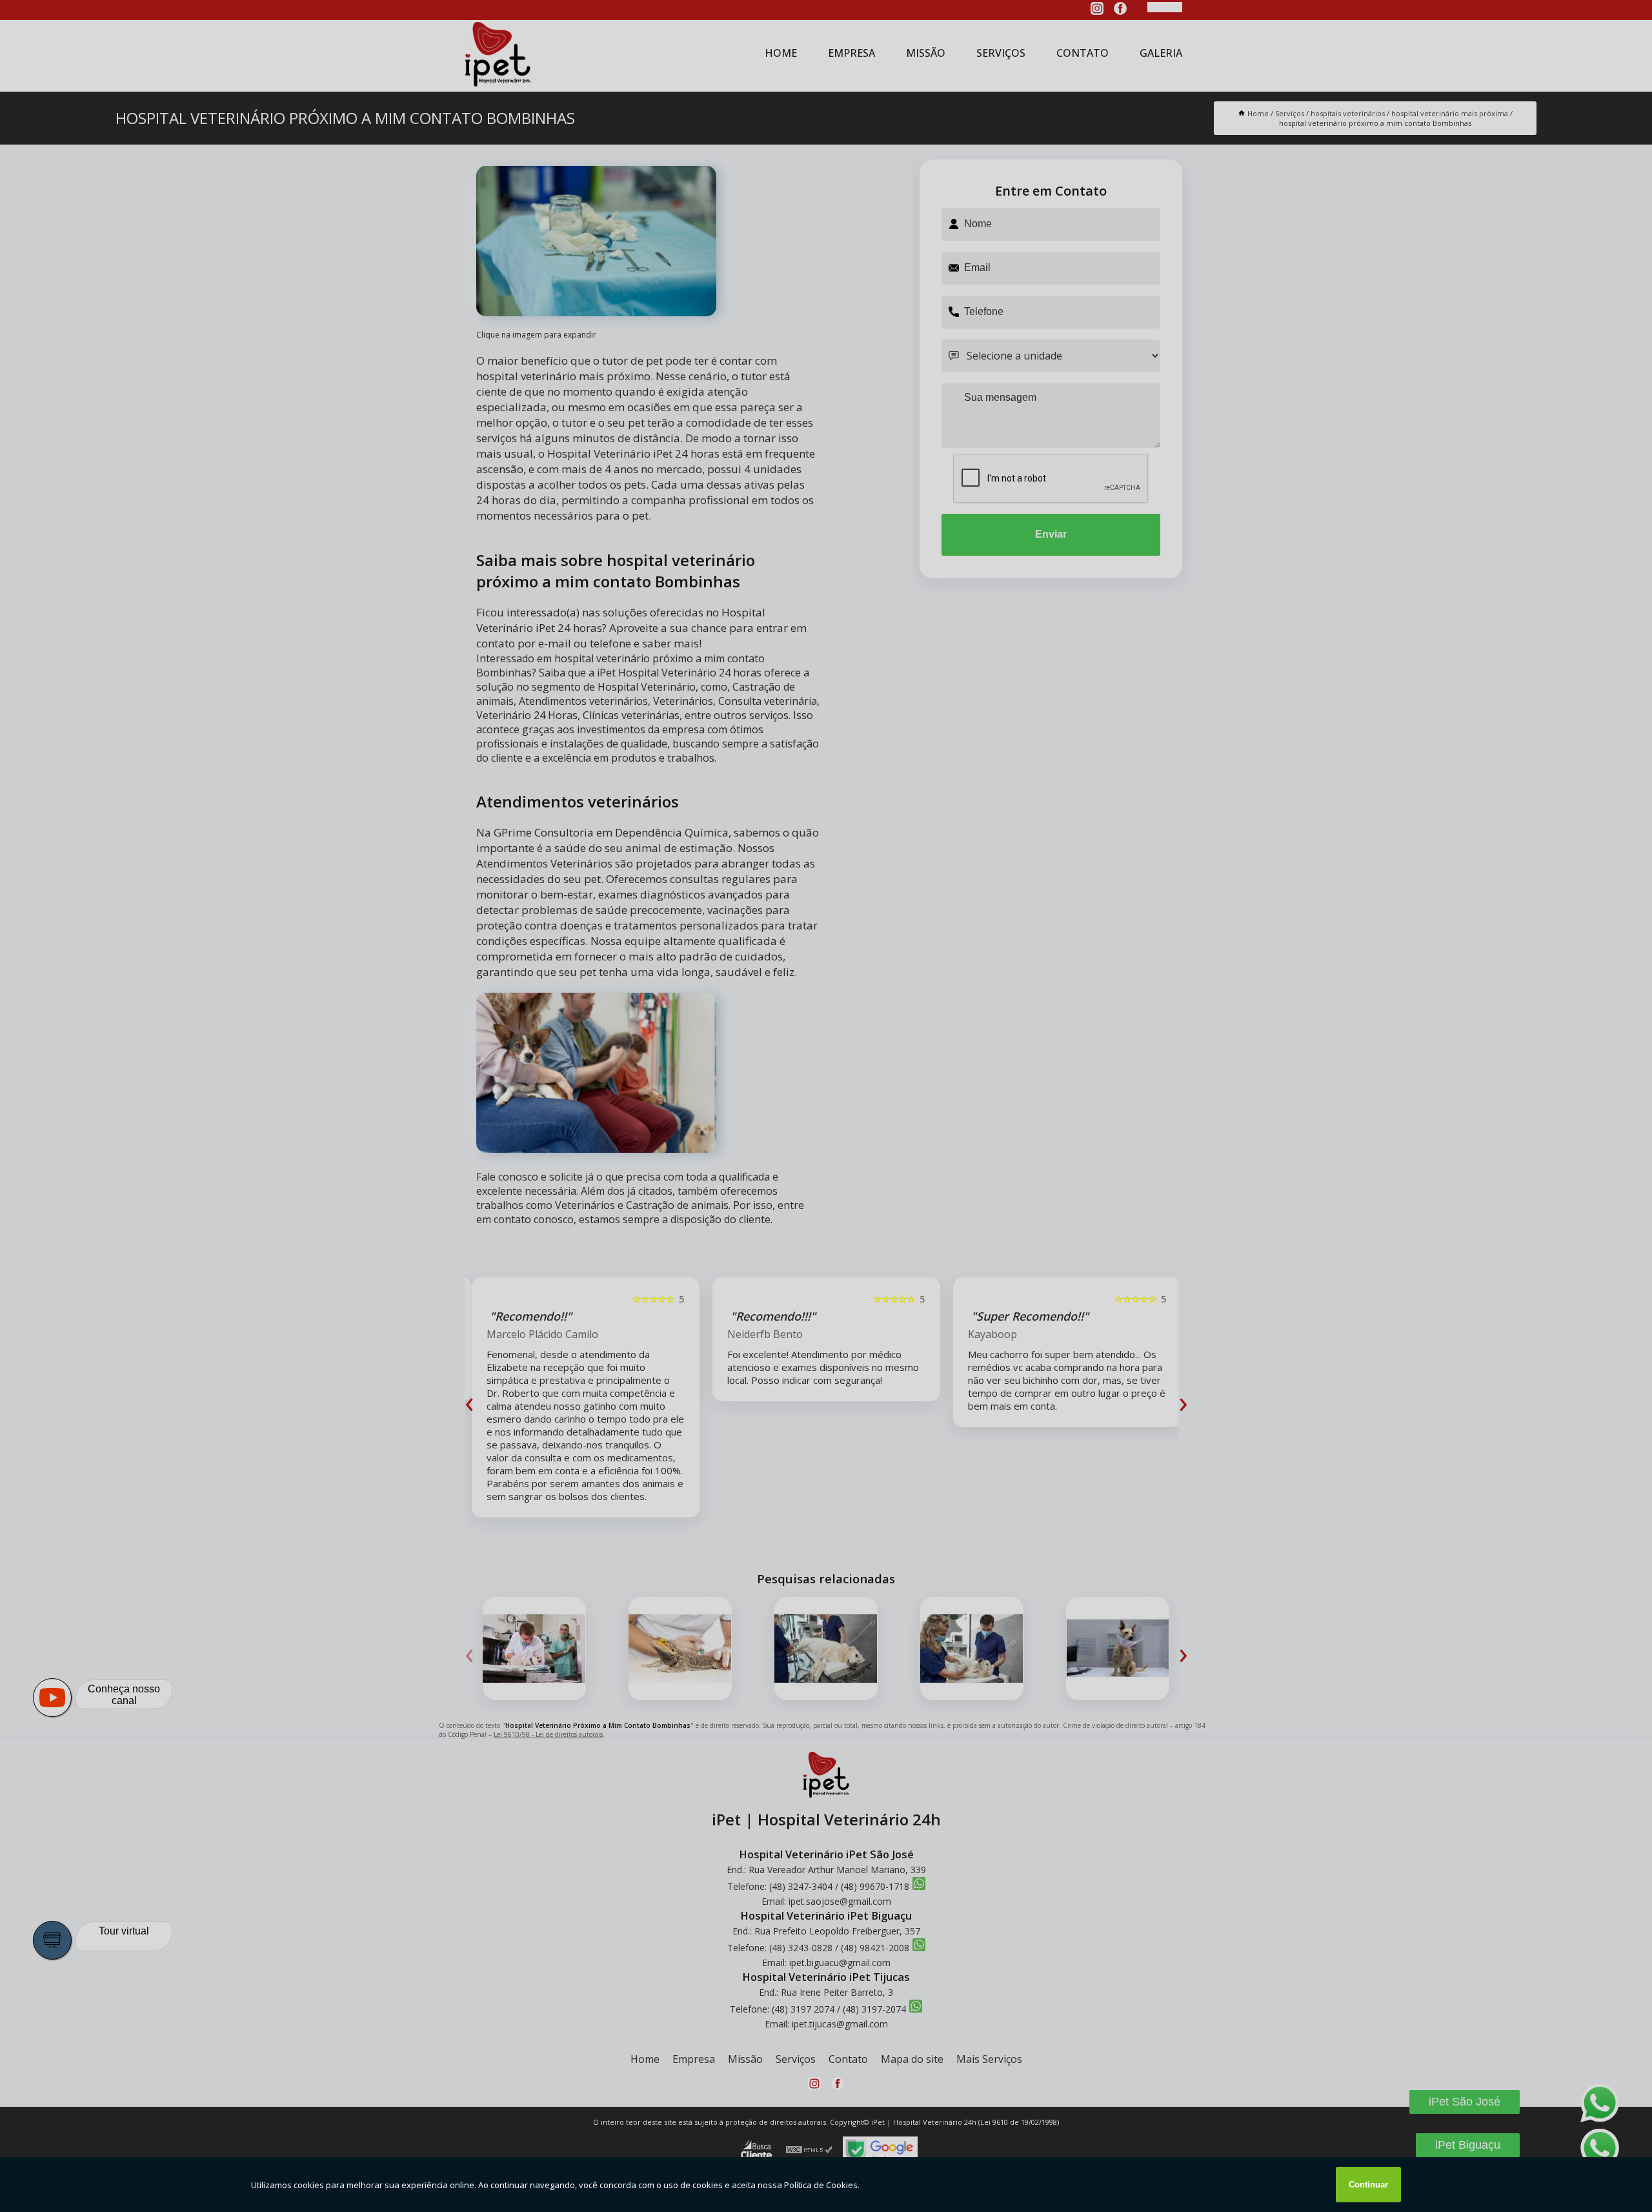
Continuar (1368, 2185)
